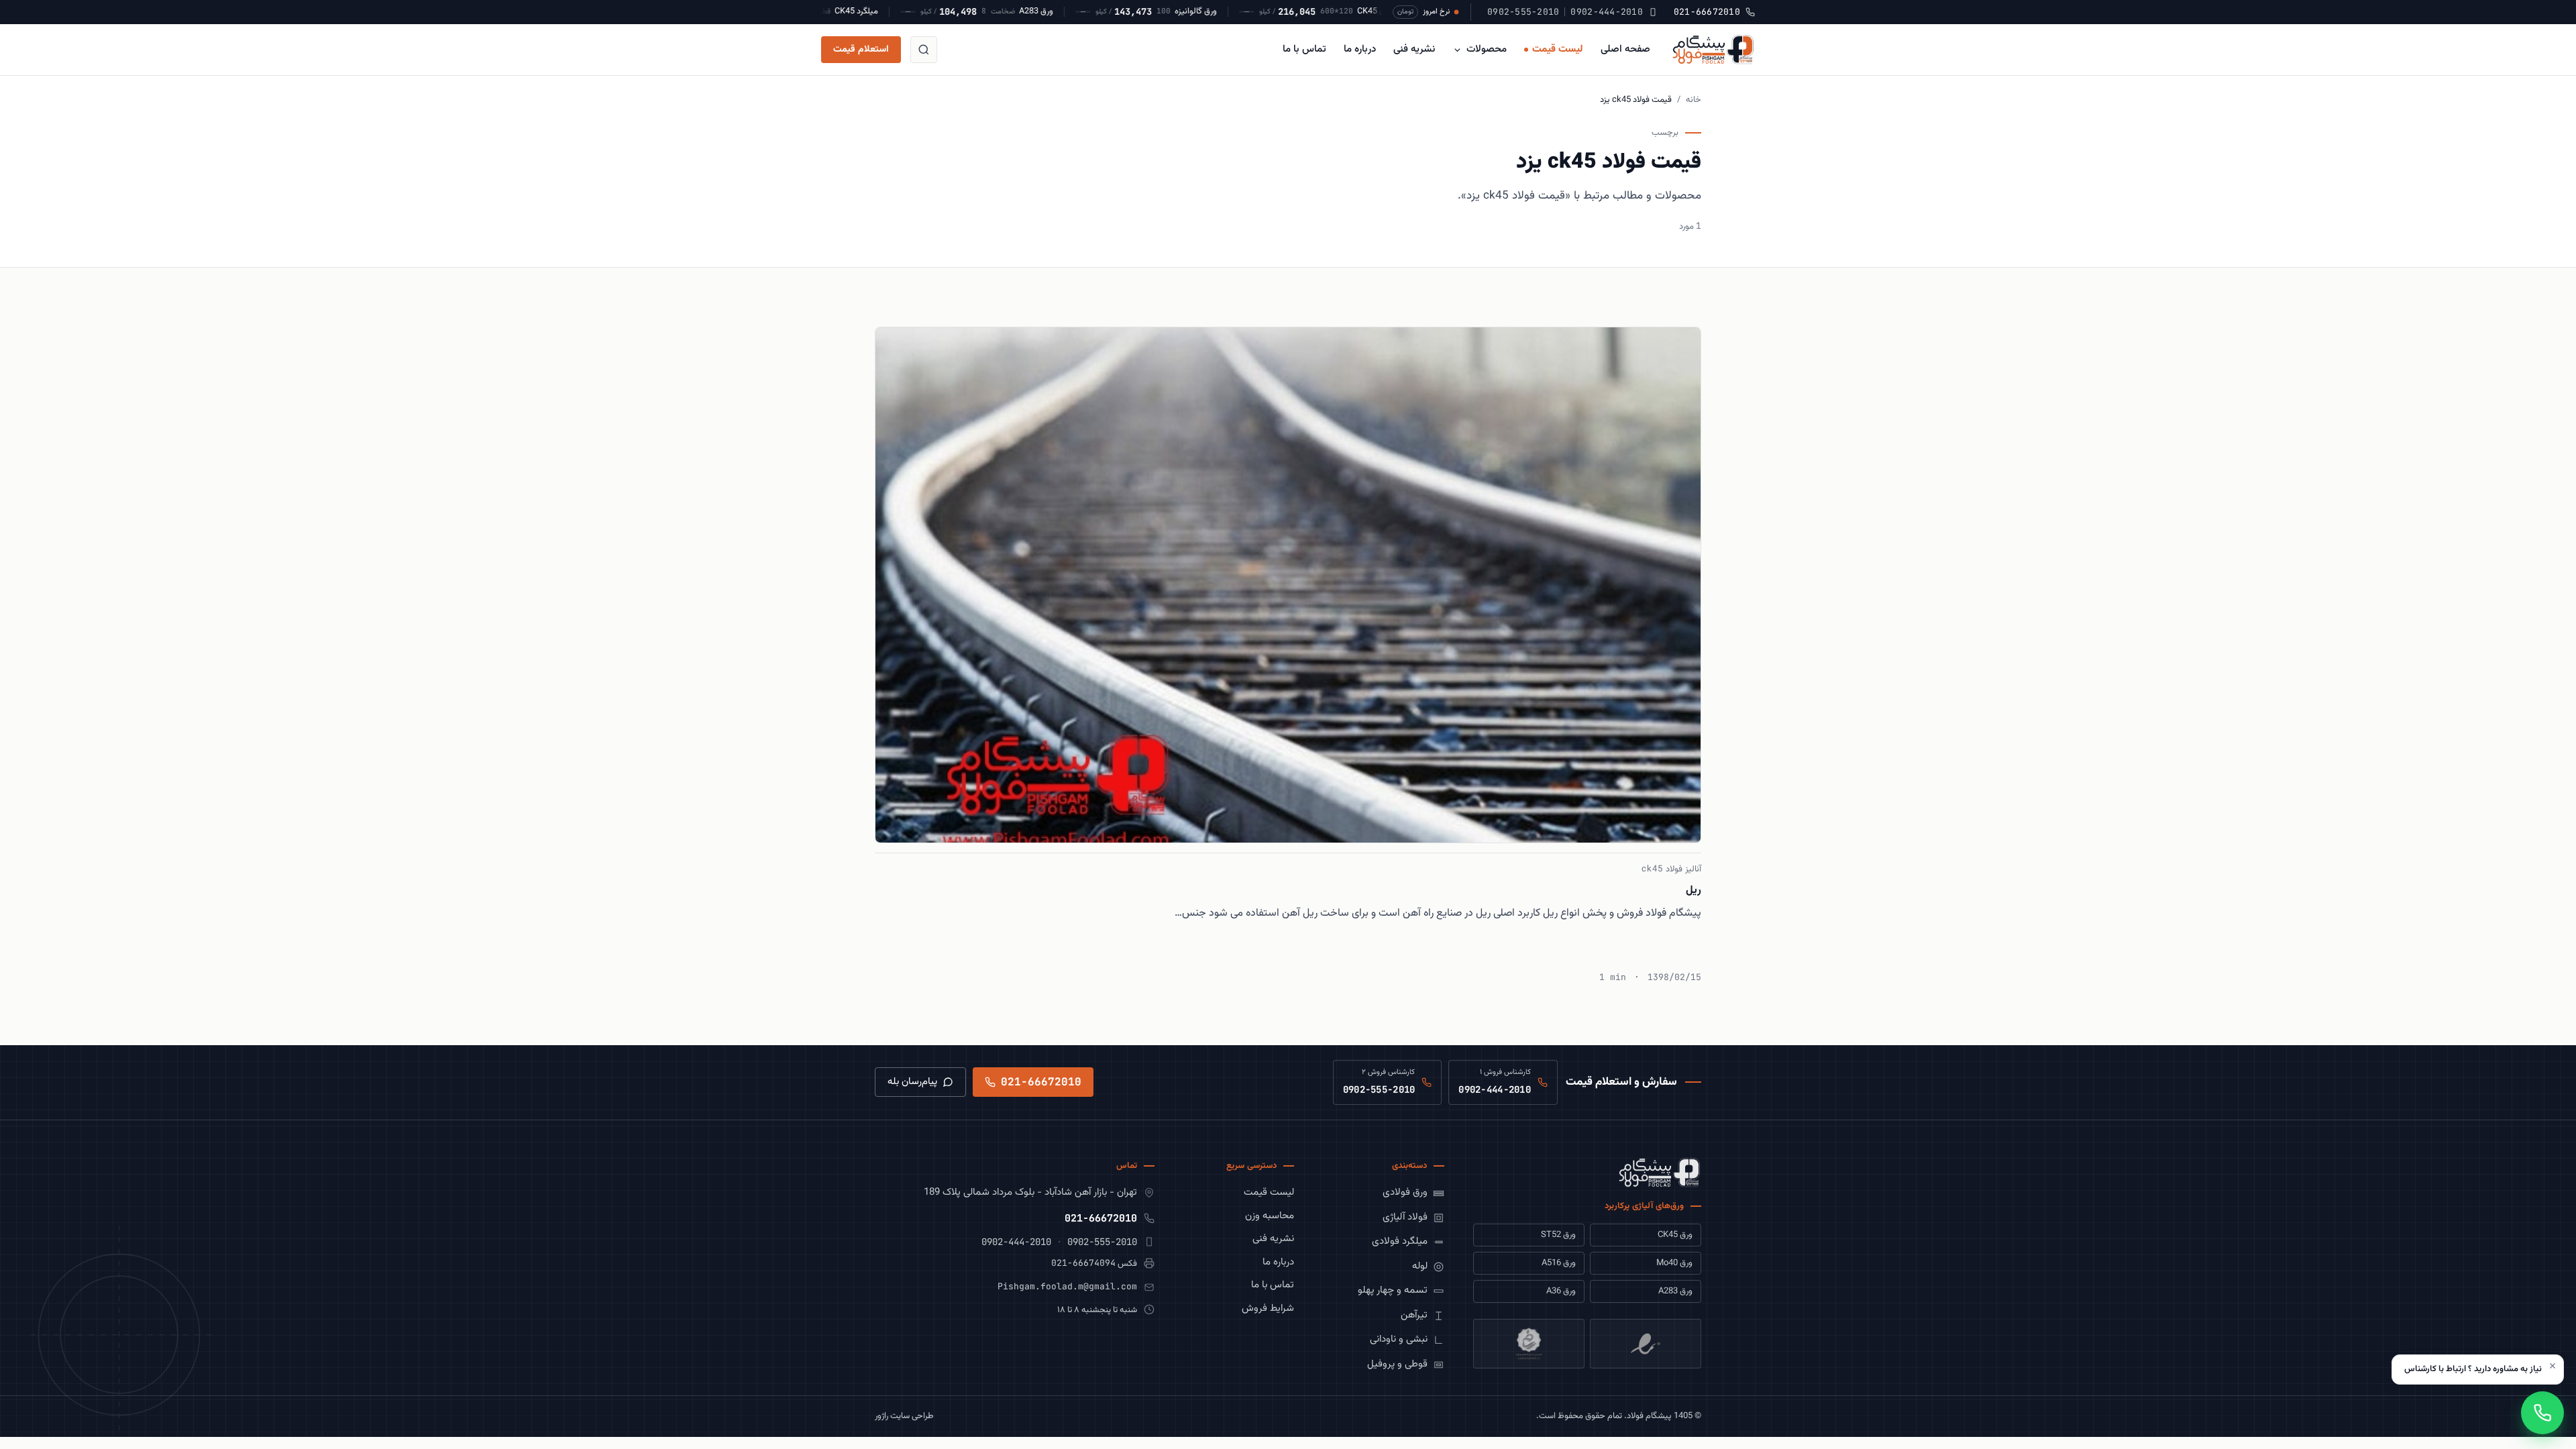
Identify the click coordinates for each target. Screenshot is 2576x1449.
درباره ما (1360, 49)
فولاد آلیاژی (1405, 1217)
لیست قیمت (1558, 49)
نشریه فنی (1414, 49)
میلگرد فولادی (1400, 1241)
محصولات (1487, 49)
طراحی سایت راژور (904, 1416)
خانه (1694, 100)
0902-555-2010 (1523, 12)
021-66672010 (1707, 12)
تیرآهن (1414, 1315)
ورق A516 (1559, 1263)
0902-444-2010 (1606, 12)
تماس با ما (1304, 49)
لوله (1420, 1266)
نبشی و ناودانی (1399, 1339)
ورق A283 (1675, 1291)
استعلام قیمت (861, 50)
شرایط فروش (1268, 1308)
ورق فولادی (1405, 1192)
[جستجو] (924, 50)
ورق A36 (1561, 1291)
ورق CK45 (1675, 1235)
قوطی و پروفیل (1397, 1364)
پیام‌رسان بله (912, 1082)
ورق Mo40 (1674, 1263)
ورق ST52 (1558, 1235)
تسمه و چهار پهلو (1393, 1290)
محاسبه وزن (1270, 1216)
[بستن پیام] (2553, 1366)
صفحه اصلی (1625, 49)
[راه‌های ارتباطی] (2542, 1413)
